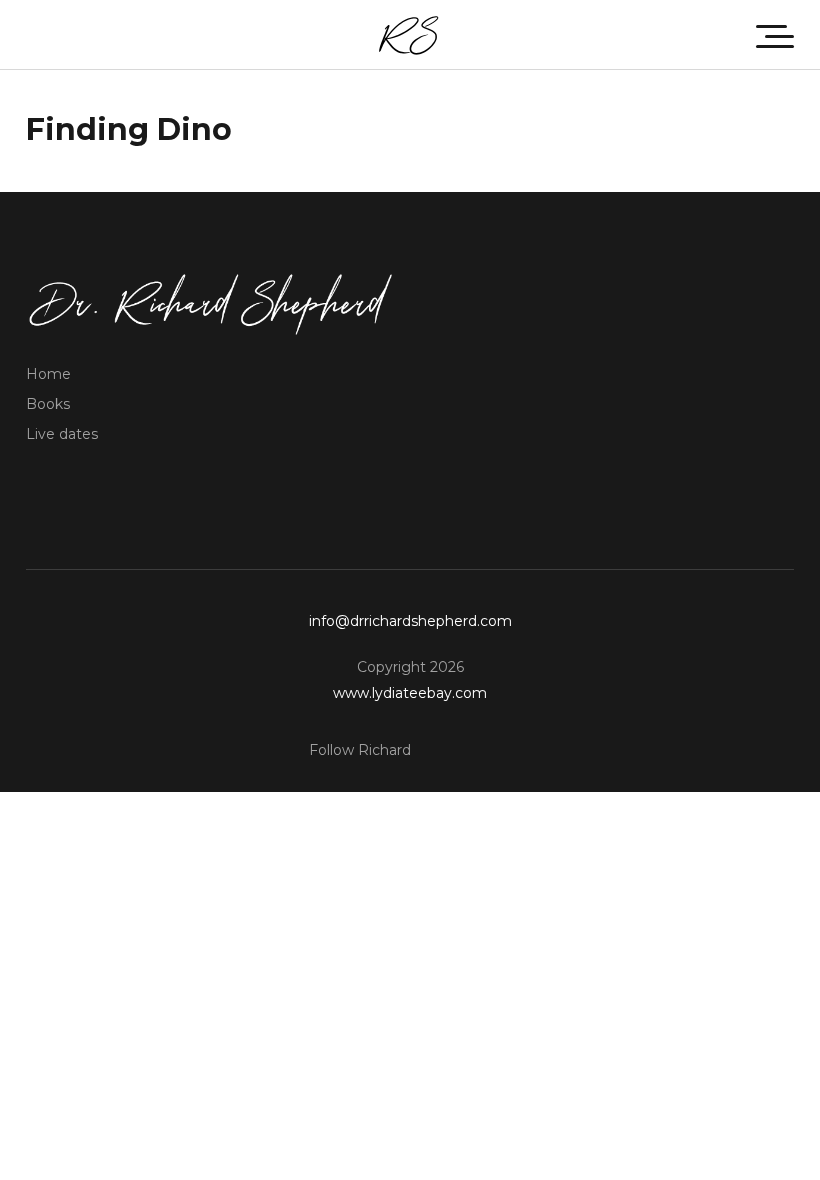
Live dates (62, 434)
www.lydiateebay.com (410, 693)
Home (48, 374)
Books (48, 404)
